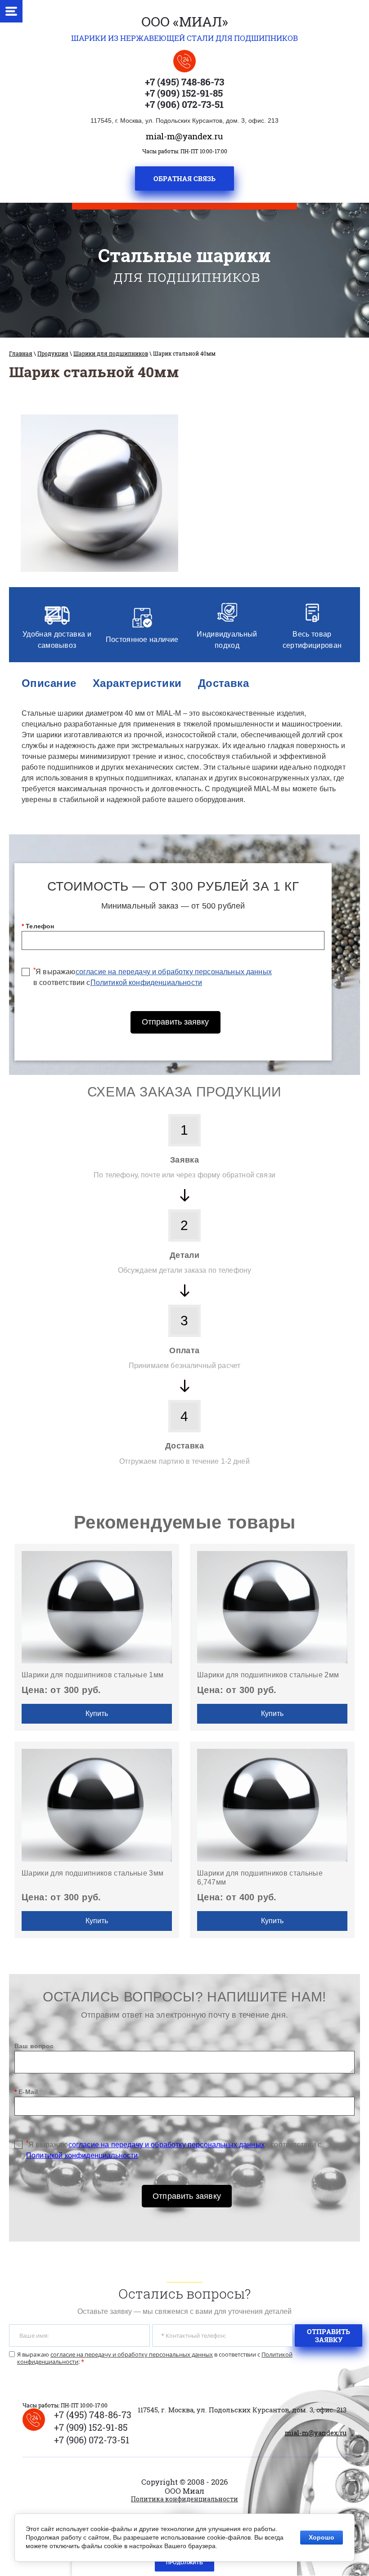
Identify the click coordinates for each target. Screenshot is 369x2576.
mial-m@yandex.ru (184, 136)
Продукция (53, 353)
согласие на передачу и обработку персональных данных (174, 972)
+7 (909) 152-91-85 (184, 93)
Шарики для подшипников (111, 353)
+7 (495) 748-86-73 (184, 82)
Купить (97, 1714)
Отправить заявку (175, 1022)
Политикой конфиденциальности (146, 983)
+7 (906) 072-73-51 (184, 104)
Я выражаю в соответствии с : (155, 2358)
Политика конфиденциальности (184, 2499)
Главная (21, 353)
